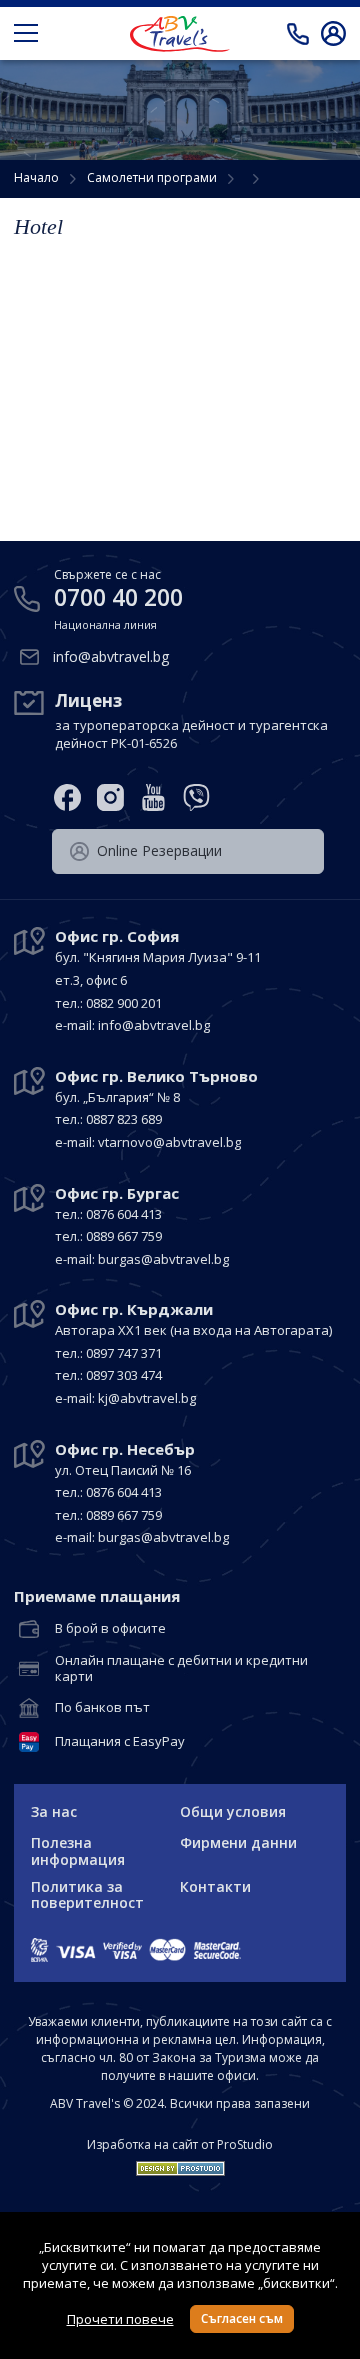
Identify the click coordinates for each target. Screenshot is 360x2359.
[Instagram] (110, 797)
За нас (54, 1811)
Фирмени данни (238, 1842)
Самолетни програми (152, 177)
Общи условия (233, 1811)
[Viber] (196, 797)
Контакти (215, 1886)
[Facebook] (67, 797)
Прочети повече (120, 2319)
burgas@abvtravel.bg (163, 1259)
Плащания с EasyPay (120, 1742)
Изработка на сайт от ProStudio (180, 2145)
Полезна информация (78, 1851)
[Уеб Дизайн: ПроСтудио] (180, 2164)
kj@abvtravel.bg (147, 1398)
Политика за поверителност (87, 1895)
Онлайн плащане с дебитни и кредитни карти (181, 1668)
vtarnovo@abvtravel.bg (169, 1142)
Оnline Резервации (159, 850)
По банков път (102, 1708)
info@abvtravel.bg (111, 656)
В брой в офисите (110, 1629)
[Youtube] (153, 797)
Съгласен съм (242, 2318)
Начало (36, 177)
